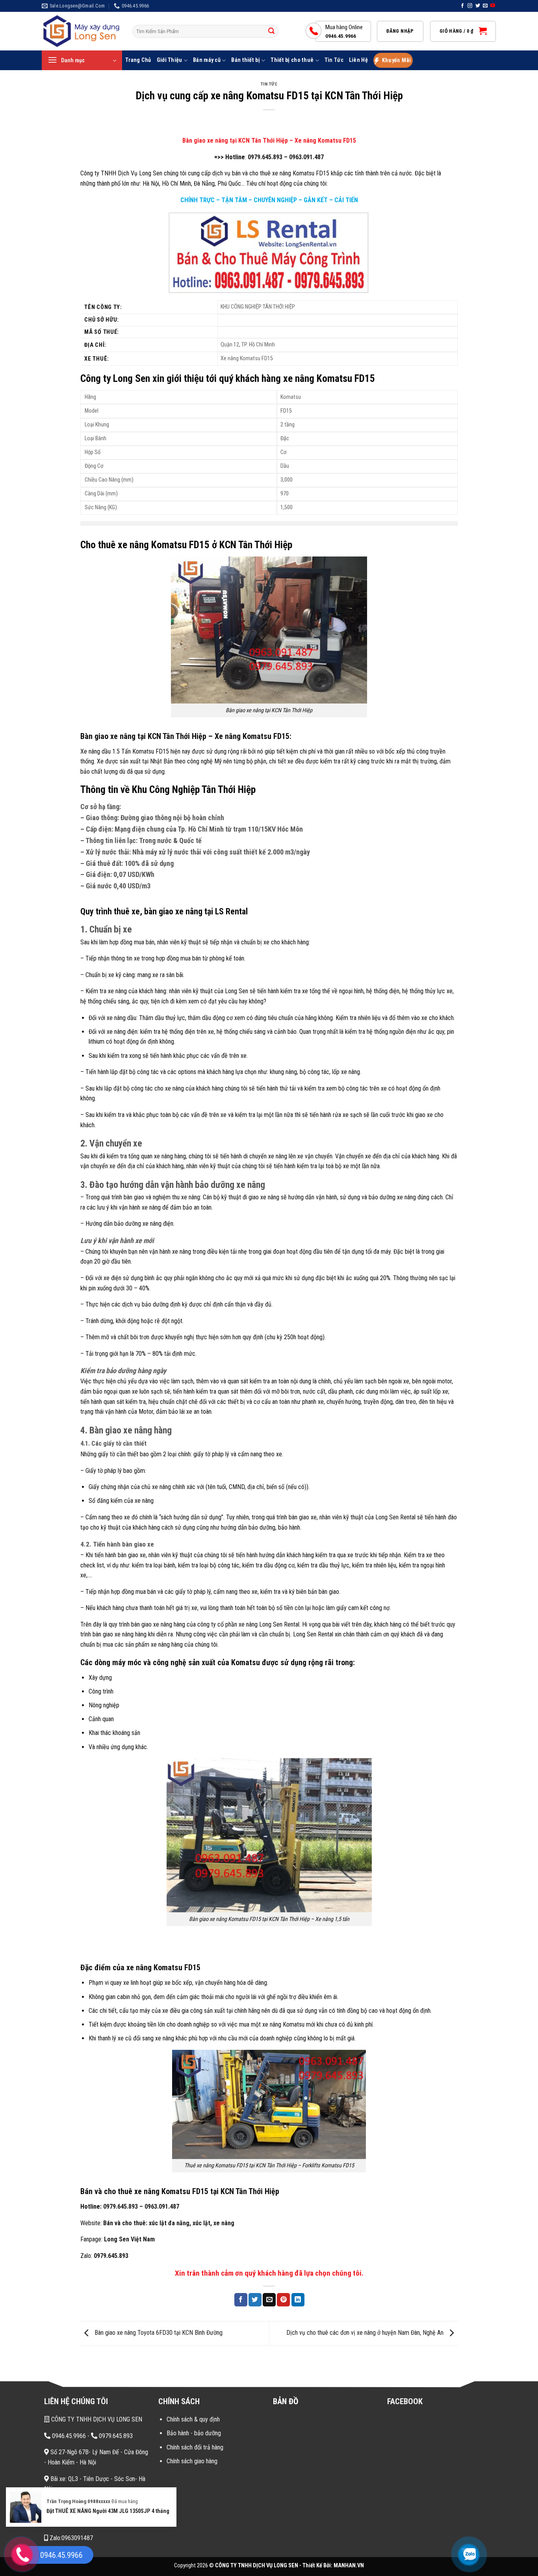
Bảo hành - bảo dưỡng (194, 2433)
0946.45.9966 (68, 2436)
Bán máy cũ (207, 60)
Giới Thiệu (170, 60)
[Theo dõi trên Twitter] (478, 6)
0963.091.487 (306, 157)
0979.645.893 (265, 157)
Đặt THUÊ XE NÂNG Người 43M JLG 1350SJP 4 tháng (108, 2511)
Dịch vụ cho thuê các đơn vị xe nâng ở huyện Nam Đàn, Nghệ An (366, 2333)
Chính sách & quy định (193, 2419)
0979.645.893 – (123, 2207)
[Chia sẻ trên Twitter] (255, 2300)
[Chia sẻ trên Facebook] (241, 2300)
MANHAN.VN (349, 2566)
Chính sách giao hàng (192, 2461)
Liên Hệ (358, 60)
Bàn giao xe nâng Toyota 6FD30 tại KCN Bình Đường (158, 2333)
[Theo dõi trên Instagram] (470, 6)
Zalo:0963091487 (70, 2538)
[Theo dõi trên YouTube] (493, 6)
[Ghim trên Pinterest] (283, 2300)
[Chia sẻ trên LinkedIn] (298, 2300)
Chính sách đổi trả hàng (195, 2447)
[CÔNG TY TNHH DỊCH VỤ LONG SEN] (81, 31)
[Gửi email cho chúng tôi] (485, 6)
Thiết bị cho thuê (292, 60)
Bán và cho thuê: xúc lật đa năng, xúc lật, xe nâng (169, 2223)
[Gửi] (271, 32)
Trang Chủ (138, 60)
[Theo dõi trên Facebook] (462, 6)
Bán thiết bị (245, 60)
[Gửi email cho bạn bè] (269, 2300)
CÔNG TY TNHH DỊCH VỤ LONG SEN (96, 2419)
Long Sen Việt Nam (129, 2239)
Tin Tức (334, 60)
